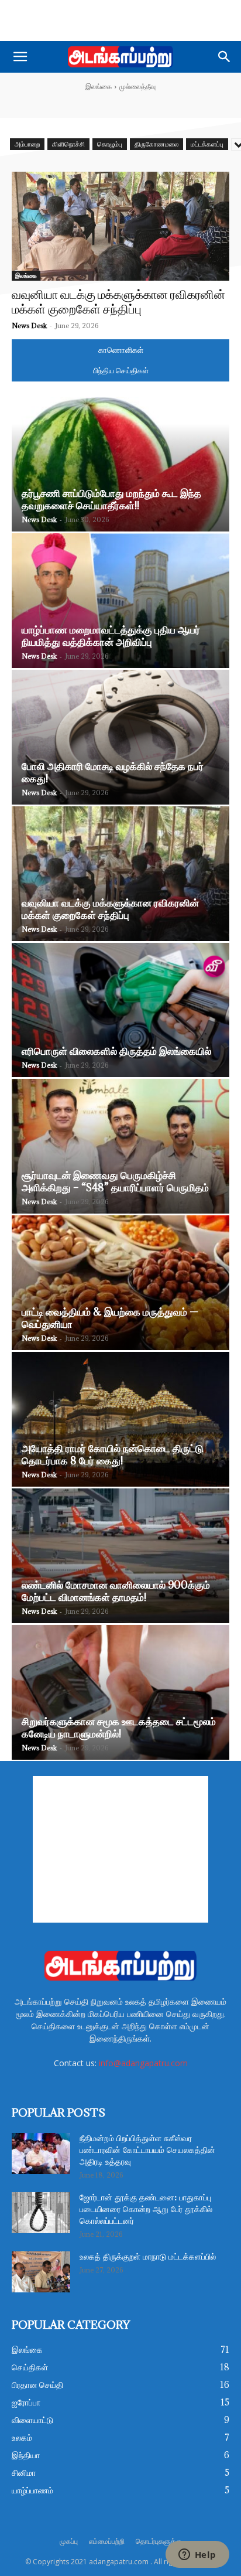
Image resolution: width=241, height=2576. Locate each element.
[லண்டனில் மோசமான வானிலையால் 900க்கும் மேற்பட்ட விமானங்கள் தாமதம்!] (120, 1556)
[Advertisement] (120, 21)
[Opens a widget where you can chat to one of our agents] (197, 2555)
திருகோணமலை (156, 144)
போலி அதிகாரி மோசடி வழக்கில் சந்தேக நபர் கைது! (113, 772)
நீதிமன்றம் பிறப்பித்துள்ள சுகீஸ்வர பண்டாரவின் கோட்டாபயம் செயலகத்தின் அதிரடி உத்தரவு (147, 2151)
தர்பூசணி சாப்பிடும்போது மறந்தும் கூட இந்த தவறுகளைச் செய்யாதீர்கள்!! (111, 499)
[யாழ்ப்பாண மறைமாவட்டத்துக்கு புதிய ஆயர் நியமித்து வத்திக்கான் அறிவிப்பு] (120, 601)
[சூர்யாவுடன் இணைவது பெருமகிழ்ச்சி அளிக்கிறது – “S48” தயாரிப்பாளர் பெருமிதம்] (120, 1146)
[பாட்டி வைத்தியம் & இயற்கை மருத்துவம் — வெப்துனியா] (120, 1283)
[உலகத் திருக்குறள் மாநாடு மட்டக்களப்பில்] (41, 2272)
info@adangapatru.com (143, 2063)
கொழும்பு (110, 144)
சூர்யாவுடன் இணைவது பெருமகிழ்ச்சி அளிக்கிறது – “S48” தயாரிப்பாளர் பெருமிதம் (115, 1181)
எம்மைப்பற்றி (107, 2541)
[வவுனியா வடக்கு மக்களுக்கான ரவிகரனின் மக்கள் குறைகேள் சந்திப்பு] (120, 226)
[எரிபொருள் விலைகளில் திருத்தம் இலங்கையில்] (120, 1010)
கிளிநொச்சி (68, 144)
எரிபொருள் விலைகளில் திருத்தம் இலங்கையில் (116, 1051)
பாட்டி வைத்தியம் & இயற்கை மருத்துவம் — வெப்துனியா (110, 1318)
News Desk (29, 326)
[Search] (225, 57)
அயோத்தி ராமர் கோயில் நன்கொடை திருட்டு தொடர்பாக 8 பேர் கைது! (113, 1454)
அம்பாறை (27, 144)
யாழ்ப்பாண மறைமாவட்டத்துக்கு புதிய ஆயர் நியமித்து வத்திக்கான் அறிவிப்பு (111, 636)
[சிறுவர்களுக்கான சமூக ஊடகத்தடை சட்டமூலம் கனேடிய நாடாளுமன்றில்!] (120, 1692)
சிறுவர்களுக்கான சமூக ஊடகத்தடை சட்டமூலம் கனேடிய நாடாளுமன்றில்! (119, 1727)
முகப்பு (69, 2541)
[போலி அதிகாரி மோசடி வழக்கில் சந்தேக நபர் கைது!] (120, 737)
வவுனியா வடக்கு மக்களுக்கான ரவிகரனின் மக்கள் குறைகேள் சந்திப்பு (110, 909)
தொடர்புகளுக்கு (159, 2541)
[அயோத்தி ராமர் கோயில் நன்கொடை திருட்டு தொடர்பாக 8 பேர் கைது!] (120, 1419)
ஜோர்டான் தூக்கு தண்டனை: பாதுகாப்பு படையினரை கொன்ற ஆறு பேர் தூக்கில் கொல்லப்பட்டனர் (146, 2210)
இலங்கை (99, 86)
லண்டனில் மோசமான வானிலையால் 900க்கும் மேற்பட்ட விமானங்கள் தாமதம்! (116, 1591)
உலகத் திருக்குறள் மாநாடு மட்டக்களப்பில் (148, 2257)
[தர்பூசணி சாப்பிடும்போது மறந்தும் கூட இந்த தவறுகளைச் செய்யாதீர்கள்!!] (120, 464)
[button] (20, 57)
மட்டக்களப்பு (207, 144)
